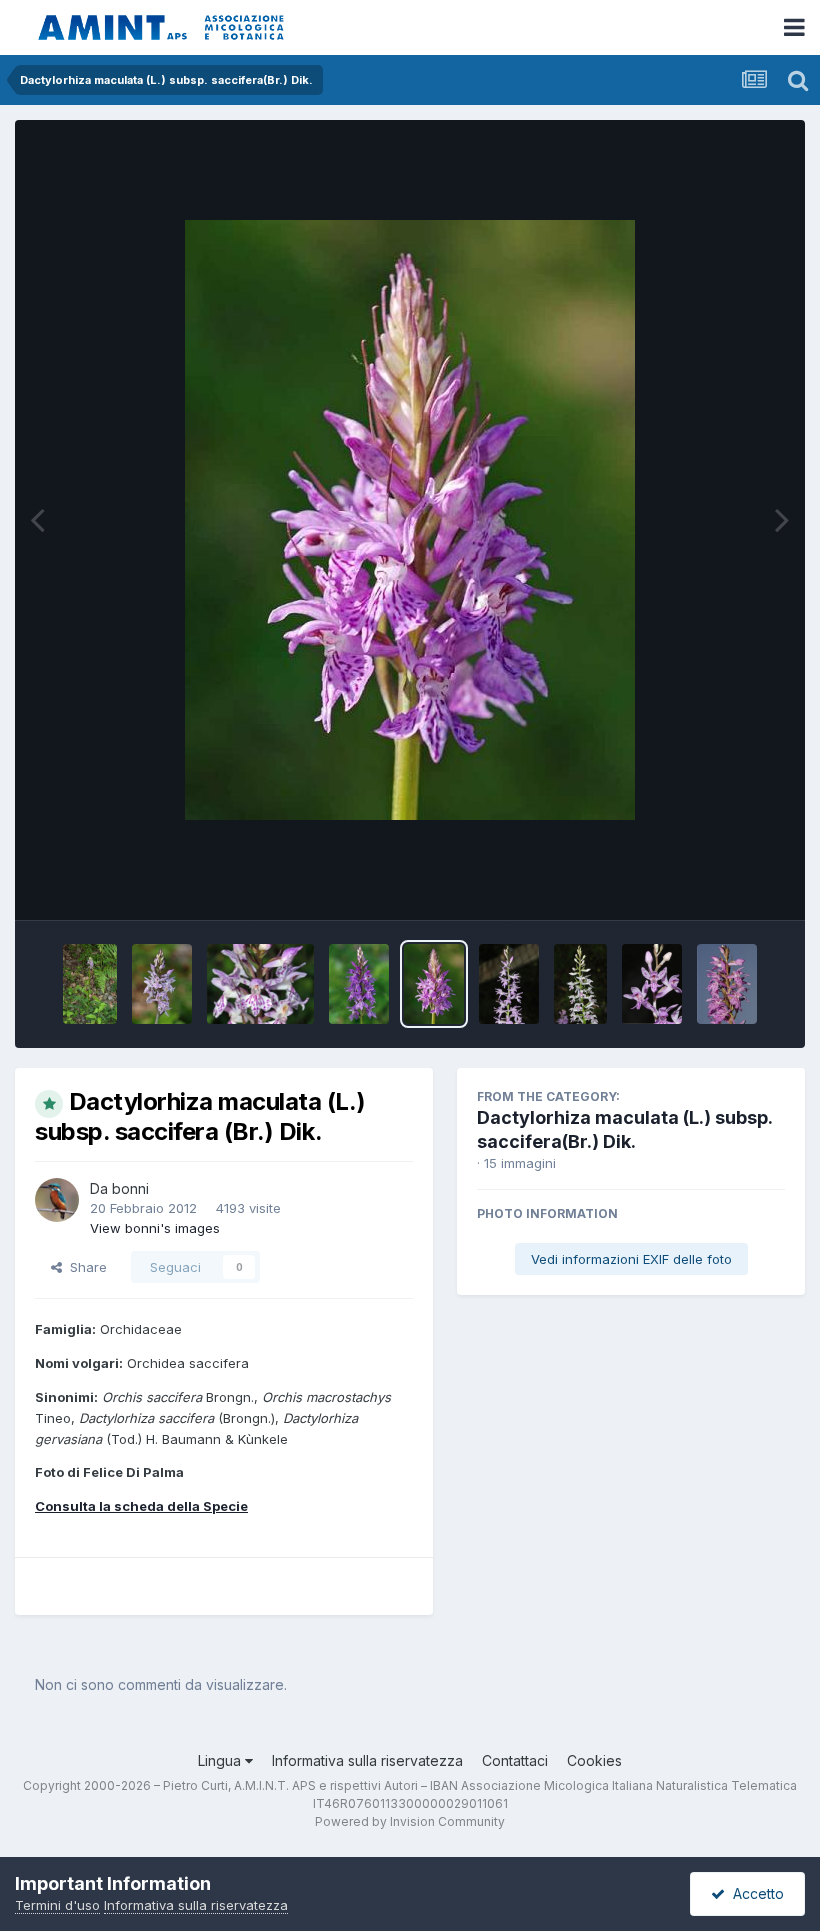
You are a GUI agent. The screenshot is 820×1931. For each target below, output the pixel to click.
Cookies (594, 1760)
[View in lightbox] (410, 520)
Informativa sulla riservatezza (367, 1760)
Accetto (754, 1893)
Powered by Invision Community (410, 1821)
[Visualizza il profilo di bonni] (57, 1200)
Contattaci (515, 1760)
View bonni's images (155, 1228)
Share (84, 1267)
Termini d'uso (57, 1905)
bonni (130, 1188)
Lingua (221, 1760)
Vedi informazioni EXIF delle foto (631, 1259)
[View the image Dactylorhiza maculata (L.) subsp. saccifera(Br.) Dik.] (509, 984)
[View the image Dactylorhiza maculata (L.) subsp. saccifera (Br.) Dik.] (90, 984)
